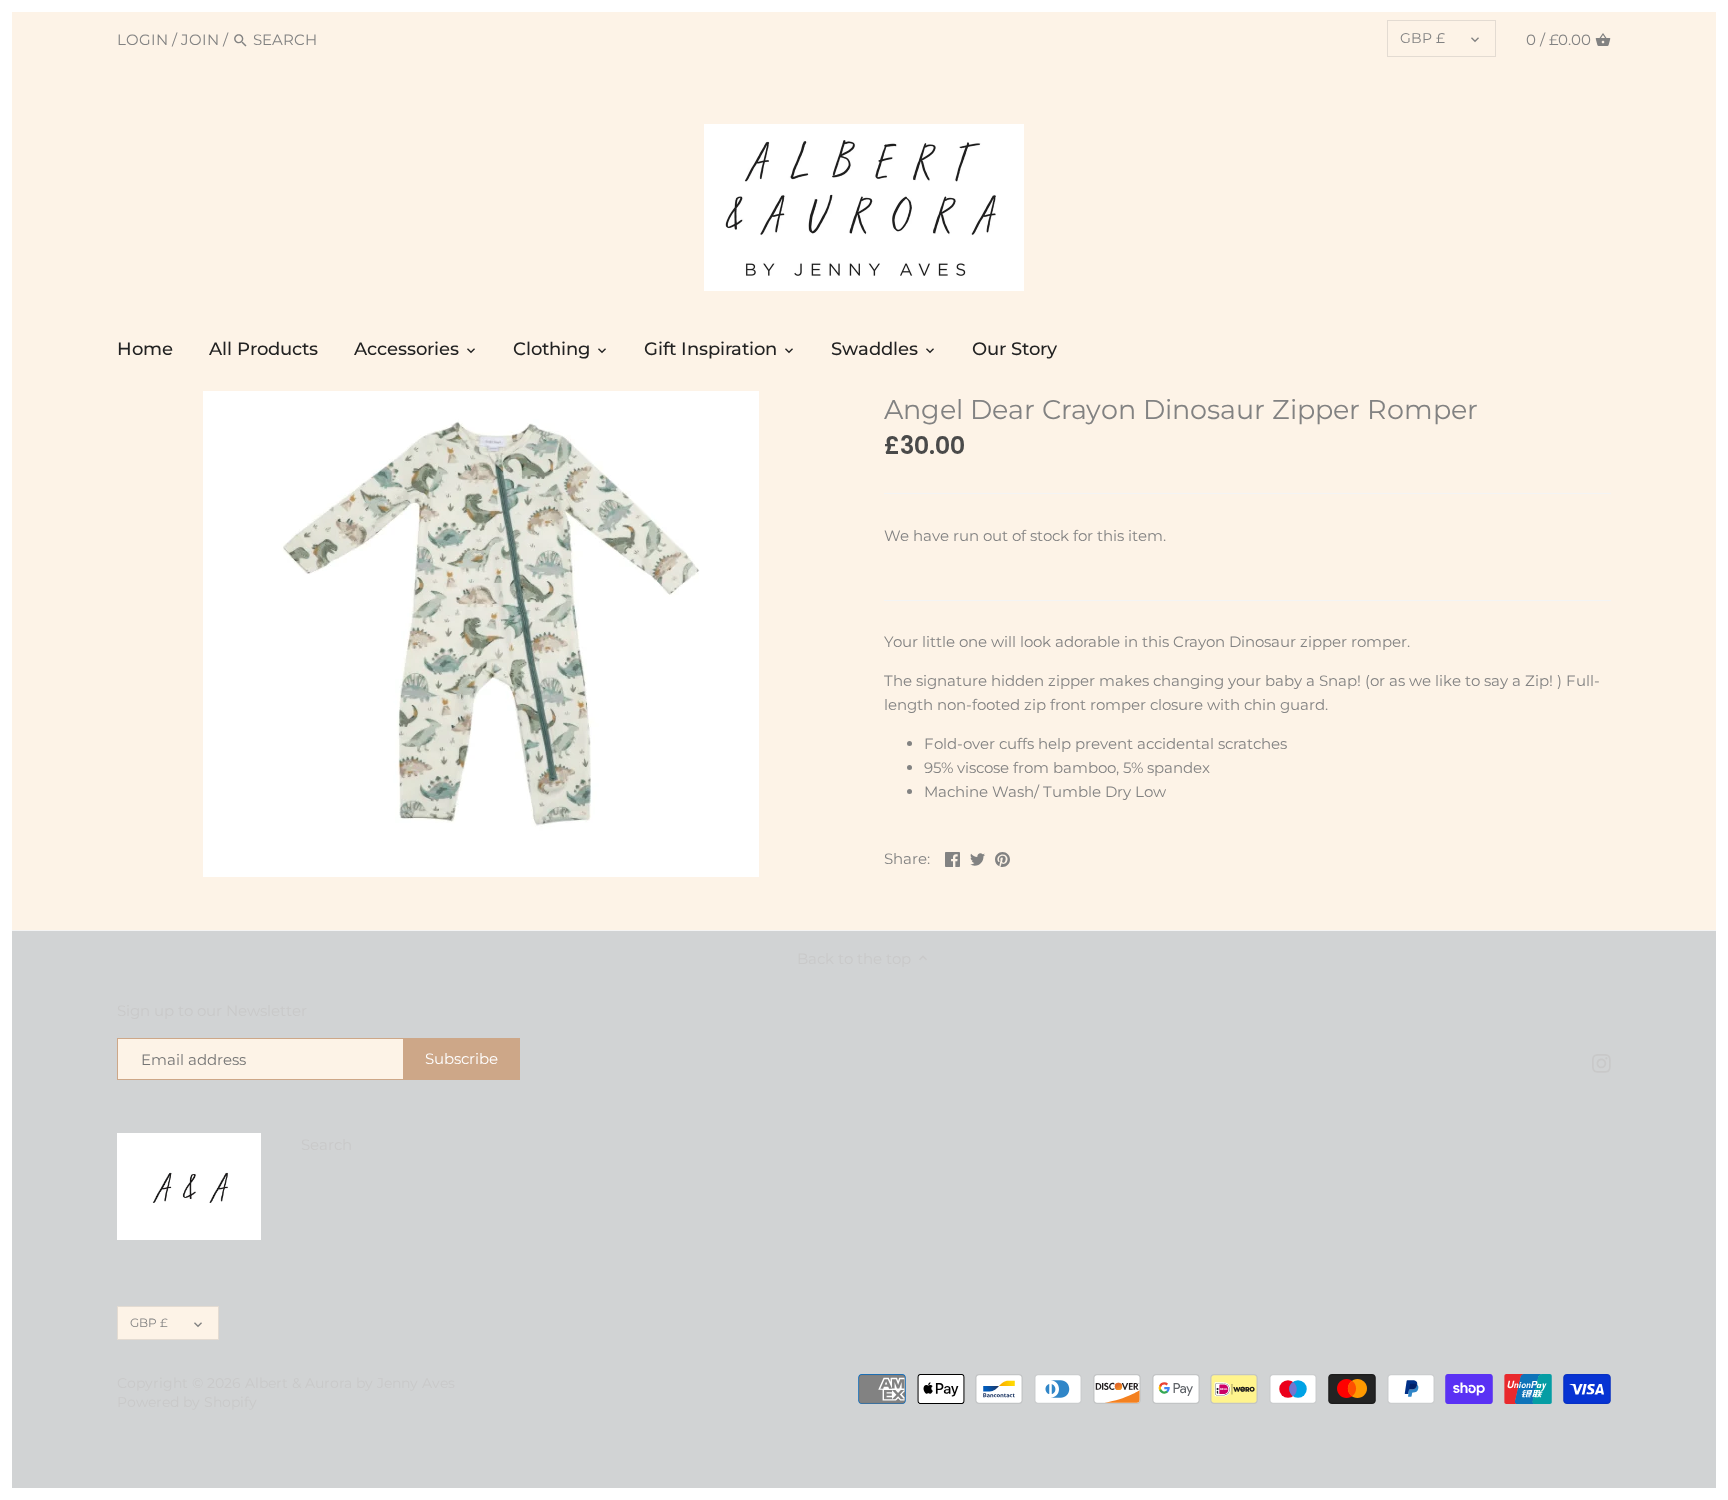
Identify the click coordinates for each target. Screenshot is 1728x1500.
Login (142, 39)
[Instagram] (1601, 1061)
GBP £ (1422, 38)
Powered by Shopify (187, 1402)
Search (326, 1144)
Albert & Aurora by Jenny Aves (350, 1383)
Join (200, 39)
